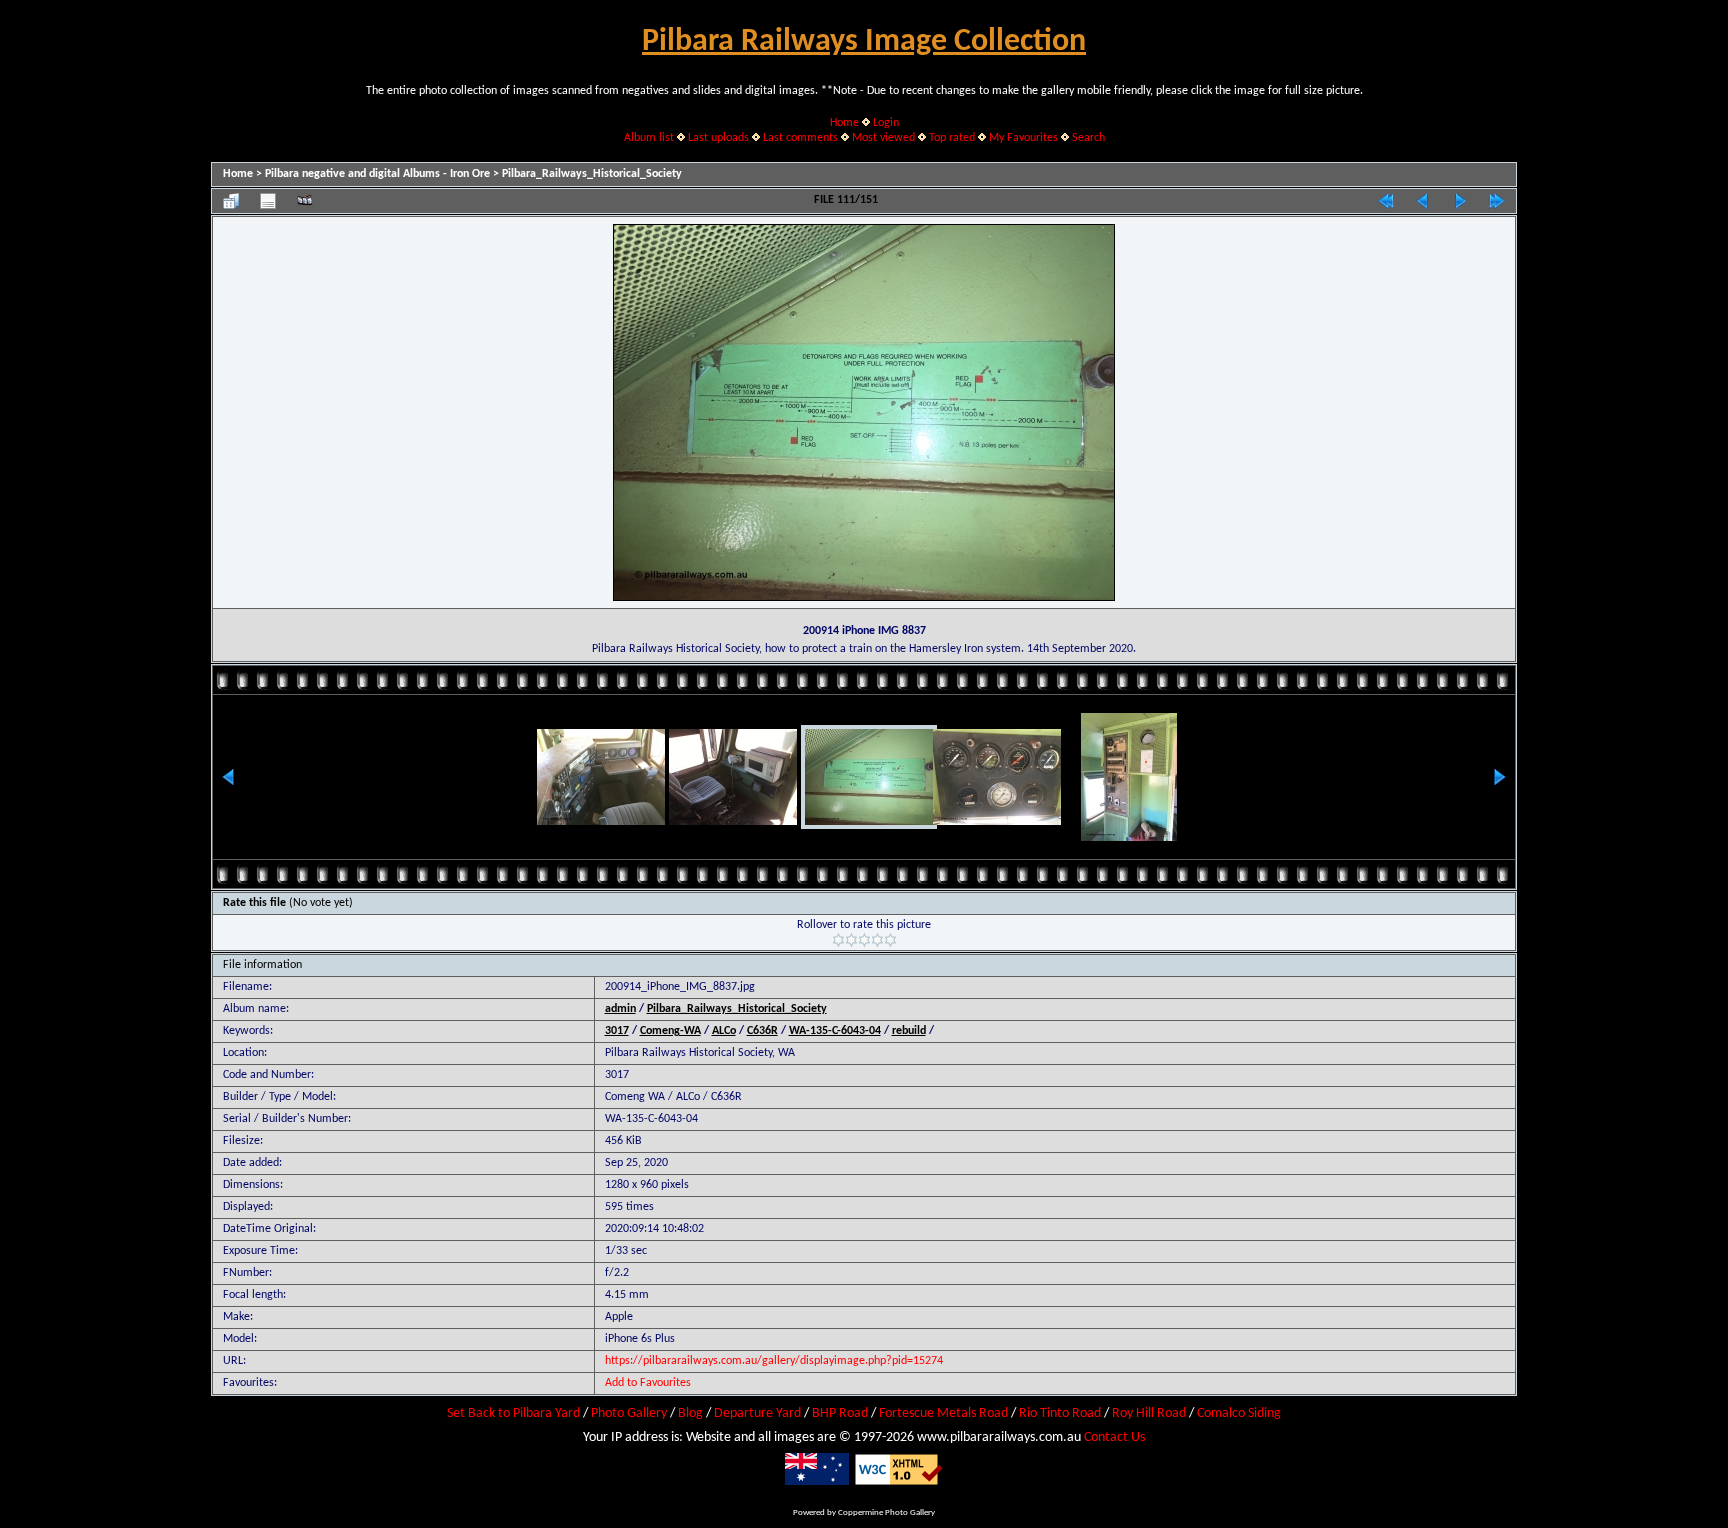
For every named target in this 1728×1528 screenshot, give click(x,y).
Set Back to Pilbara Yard (513, 1413)
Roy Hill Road (1149, 1413)
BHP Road (840, 1413)
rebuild (909, 1031)
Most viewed (883, 138)
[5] (890, 940)
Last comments (800, 138)
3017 (617, 1031)
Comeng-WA (670, 1031)
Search (1088, 138)
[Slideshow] (305, 201)
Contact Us (1114, 1437)
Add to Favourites (648, 1383)
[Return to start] (1386, 201)
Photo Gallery (629, 1413)
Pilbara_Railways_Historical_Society (592, 174)
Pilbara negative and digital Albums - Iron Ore (377, 174)
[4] (877, 940)
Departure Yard (757, 1413)
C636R (762, 1031)
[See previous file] (1423, 201)
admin (620, 1009)
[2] (851, 940)
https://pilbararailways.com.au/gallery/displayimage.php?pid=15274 (774, 1361)
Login (886, 123)
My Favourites (1023, 138)
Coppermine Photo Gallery (886, 1512)
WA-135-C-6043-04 (835, 1031)
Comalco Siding (1239, 1413)
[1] (838, 940)
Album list (649, 138)
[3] (864, 940)
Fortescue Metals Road (943, 1413)
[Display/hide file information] (268, 201)
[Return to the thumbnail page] (231, 201)
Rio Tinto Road (1060, 1413)
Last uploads (718, 138)
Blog (690, 1413)
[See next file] (1460, 201)
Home (844, 123)
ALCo (724, 1031)
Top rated (952, 138)
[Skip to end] (1497, 201)
